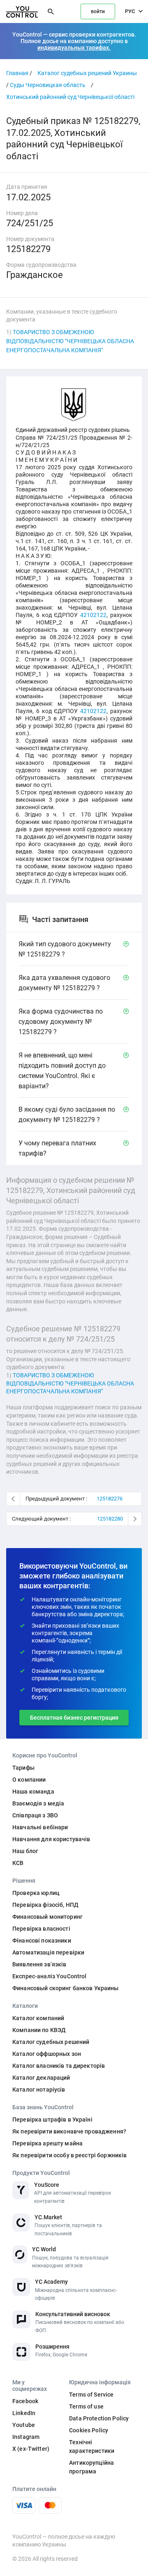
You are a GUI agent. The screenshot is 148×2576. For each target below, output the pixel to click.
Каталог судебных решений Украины (87, 73)
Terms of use (86, 2406)
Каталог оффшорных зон (47, 2054)
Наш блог (25, 1851)
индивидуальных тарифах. (74, 48)
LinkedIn (24, 2413)
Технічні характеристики (92, 2446)
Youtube (24, 2425)
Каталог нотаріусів (39, 2090)
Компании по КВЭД (39, 2030)
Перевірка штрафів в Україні (52, 2120)
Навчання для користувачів (51, 1839)
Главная (17, 73)
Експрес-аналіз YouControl (50, 1976)
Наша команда (33, 1792)
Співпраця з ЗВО (35, 1815)
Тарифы (23, 1768)
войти (98, 11)
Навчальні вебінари (40, 1827)
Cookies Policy (89, 2430)
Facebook (25, 2401)
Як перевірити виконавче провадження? (69, 2131)
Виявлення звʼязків (39, 1964)
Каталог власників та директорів (59, 2066)
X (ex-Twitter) (31, 2449)
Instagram (26, 2437)
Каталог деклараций (41, 2078)
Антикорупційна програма (91, 2467)
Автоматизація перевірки (48, 1952)
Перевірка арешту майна (47, 2143)
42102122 (93, 615)
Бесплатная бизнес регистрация (74, 1718)
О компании (29, 1780)
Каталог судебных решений (51, 2042)
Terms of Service (91, 2395)
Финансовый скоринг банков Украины (66, 1988)
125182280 (110, 1519)
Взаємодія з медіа (38, 1803)
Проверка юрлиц (36, 1893)
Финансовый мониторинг (47, 1917)
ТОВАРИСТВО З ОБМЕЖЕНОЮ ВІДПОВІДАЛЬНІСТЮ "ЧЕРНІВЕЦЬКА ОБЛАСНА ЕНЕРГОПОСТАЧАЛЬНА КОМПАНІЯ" (70, 341)
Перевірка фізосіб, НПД (45, 1905)
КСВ (18, 1863)
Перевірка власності (41, 1929)
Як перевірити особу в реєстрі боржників (69, 2155)
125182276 (110, 1499)
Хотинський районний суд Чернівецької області (70, 97)
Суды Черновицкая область (48, 85)
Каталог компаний (38, 2018)
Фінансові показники (42, 1941)
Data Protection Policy (99, 2418)
